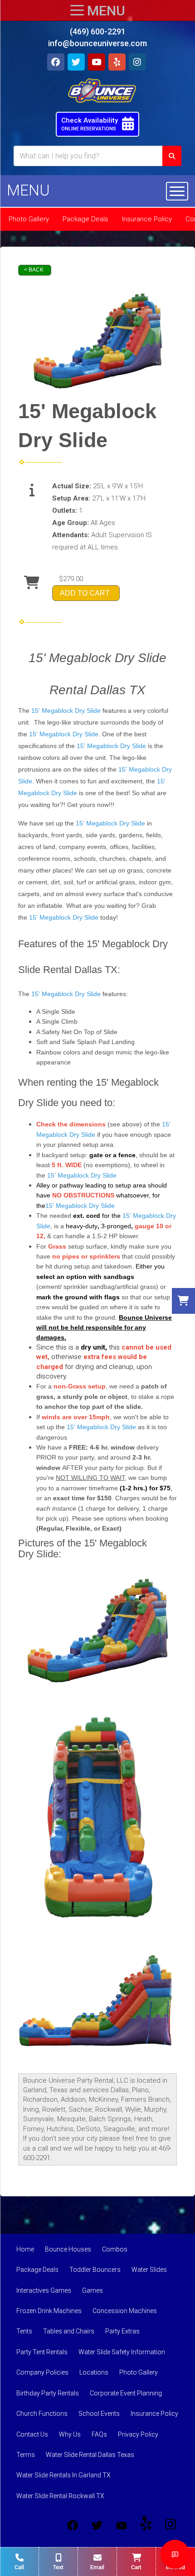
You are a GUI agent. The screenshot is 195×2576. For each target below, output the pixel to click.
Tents (24, 2331)
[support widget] (175, 2554)
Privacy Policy (138, 2434)
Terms (26, 2455)
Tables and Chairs (69, 2331)
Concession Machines (125, 2311)
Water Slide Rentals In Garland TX (63, 2475)
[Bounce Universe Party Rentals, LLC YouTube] (122, 2525)
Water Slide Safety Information (122, 2352)
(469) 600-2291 (98, 31)
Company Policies (42, 2372)
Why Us (70, 2434)
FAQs (99, 2434)
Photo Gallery (29, 219)
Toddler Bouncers (95, 2270)
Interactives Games (44, 2290)
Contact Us (32, 2434)
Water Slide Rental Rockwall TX (60, 2496)
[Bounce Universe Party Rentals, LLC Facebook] (73, 2525)
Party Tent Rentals (42, 2352)
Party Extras (122, 2331)
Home (25, 2249)
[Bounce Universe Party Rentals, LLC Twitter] (97, 2525)
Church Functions (42, 2414)
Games (93, 2290)
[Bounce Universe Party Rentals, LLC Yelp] (146, 2525)
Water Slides (149, 2270)
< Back (34, 270)
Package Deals (85, 219)
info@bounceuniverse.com (97, 43)
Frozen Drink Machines (49, 2311)
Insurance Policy (147, 219)
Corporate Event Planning (126, 2393)
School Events (99, 2414)
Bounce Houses (68, 2249)
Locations (94, 2372)
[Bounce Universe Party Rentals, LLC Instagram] (171, 2525)
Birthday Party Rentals (48, 2393)
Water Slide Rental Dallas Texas (90, 2455)
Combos (115, 2249)
